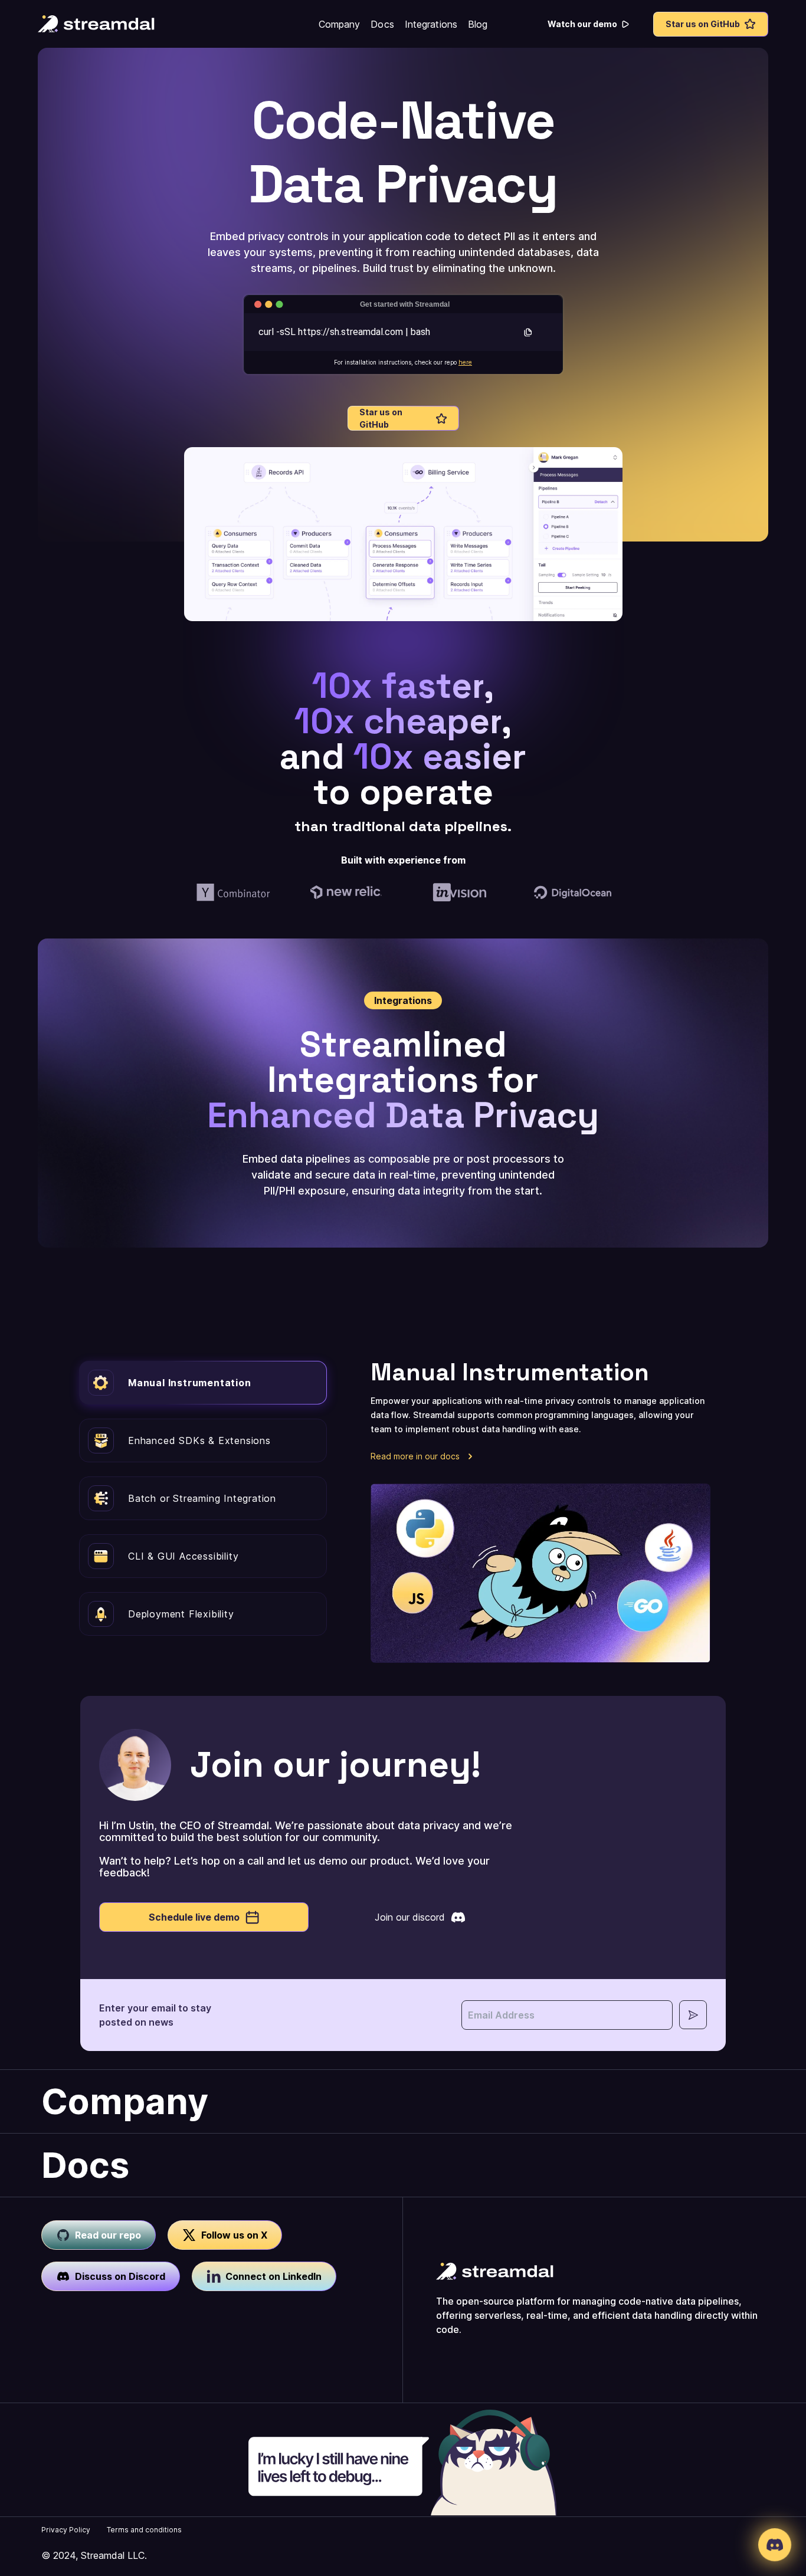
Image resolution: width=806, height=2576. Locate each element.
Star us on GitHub (703, 24)
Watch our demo (582, 24)
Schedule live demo (194, 1917)
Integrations (431, 24)
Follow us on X (234, 2235)
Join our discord (410, 1917)
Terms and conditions (144, 2530)
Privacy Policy (66, 2530)
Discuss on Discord (120, 2276)
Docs (382, 24)
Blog (478, 24)
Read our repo (108, 2235)
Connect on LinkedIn (273, 2276)
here (465, 362)
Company (340, 24)
